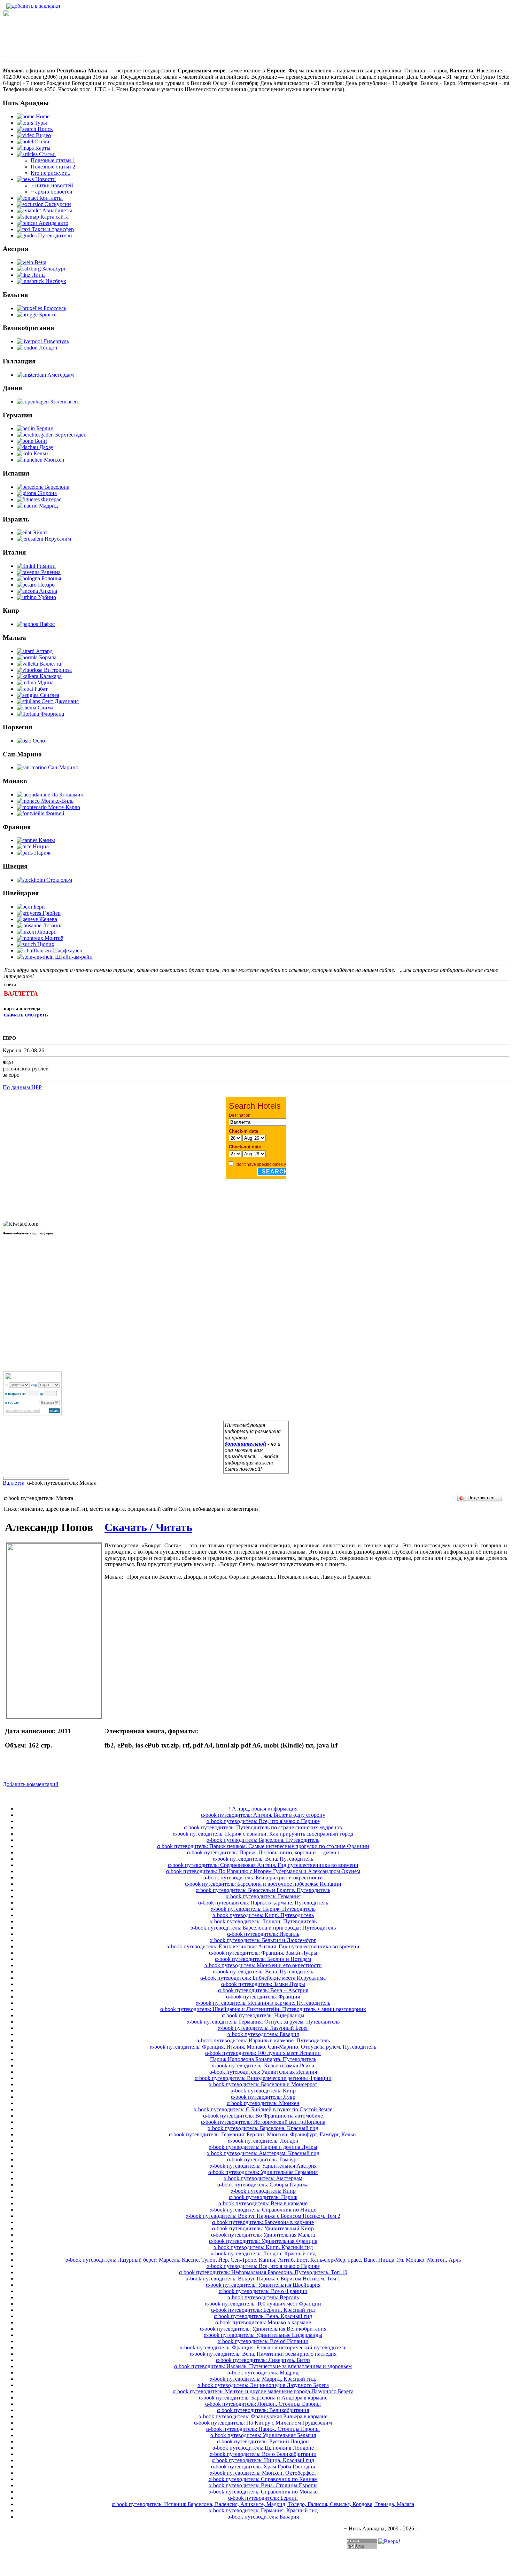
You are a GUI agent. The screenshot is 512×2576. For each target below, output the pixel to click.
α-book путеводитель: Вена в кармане (263, 2203)
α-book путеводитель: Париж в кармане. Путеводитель (263, 1903)
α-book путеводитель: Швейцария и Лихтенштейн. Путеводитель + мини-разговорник (263, 2009)
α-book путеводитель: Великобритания (263, 2410)
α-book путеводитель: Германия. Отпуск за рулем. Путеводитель (263, 2022)
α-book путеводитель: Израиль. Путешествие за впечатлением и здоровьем (263, 2366)
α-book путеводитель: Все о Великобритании (263, 2454)
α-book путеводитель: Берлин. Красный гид (263, 2310)
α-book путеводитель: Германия (263, 1896)
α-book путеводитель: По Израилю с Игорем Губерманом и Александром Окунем (263, 1871)
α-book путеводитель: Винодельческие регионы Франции (263, 2078)
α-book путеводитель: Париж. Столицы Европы (263, 2429)
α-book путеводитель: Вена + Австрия (263, 1990)
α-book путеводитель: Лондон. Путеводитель (263, 1921)
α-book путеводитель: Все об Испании (263, 2341)
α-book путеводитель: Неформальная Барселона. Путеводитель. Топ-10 (263, 2272)
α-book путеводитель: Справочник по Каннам (263, 2479)
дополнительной (245, 1444)
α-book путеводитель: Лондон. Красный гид (263, 2253)
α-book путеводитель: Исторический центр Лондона (263, 2122)
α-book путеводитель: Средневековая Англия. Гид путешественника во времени (263, 1865)
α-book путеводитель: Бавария (263, 2034)
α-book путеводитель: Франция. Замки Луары (263, 1953)
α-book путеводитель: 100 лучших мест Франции (263, 2304)
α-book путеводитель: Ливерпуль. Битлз (263, 2360)
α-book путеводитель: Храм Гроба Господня (263, 2467)
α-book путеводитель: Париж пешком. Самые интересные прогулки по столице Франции (263, 1846)
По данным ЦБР (22, 1087)
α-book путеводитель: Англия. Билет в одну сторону (263, 1815)
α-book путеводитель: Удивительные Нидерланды (263, 2335)
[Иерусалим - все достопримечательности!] (72, 60)
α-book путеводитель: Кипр (263, 2091)
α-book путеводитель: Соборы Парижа (263, 2185)
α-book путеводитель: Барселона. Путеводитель (263, 1840)
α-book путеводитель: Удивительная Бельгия (263, 2435)
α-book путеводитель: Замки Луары (263, 1984)
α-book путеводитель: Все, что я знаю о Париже (263, 1821)
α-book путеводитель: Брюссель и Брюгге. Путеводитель (263, 1890)
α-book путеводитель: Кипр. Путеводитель (263, 1915)
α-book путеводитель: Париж (263, 2197)
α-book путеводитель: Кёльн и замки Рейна (263, 2065)
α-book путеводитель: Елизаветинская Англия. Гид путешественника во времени (263, 1946)
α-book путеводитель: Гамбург (263, 2159)
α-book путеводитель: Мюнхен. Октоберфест (263, 2473)
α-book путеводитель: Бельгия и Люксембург (263, 1940)
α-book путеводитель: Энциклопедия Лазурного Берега (263, 2385)
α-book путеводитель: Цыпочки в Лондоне (263, 2448)
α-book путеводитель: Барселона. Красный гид (263, 2128)
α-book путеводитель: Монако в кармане (263, 2322)
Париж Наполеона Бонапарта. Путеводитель (263, 2059)
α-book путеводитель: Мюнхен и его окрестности (263, 1965)
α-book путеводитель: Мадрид (263, 2373)
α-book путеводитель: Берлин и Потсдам (263, 1959)
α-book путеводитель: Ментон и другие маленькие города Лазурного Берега (263, 2391)
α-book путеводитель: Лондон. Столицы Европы (263, 2404)
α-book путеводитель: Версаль (263, 2297)
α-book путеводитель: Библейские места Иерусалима (263, 1978)
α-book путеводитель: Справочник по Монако (263, 2492)
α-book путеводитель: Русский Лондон (263, 2441)
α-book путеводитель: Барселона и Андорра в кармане (263, 2398)
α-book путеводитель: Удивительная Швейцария (263, 2285)
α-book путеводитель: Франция (263, 1997)
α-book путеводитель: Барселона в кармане (263, 2222)
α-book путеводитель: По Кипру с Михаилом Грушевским (263, 2423)
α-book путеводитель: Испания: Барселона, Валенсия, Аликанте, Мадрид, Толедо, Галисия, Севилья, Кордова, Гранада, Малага (263, 2504)
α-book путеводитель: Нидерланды (263, 2015)
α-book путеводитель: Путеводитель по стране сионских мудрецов (263, 1827)
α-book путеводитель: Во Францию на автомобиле (263, 2116)
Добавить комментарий (31, 1784)
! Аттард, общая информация (263, 1809)
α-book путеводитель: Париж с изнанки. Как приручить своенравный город (263, 1834)
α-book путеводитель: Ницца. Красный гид (263, 2460)
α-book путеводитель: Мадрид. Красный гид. (263, 2379)
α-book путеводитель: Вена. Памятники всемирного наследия (263, 2354)
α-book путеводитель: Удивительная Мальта (263, 2235)
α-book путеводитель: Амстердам (263, 2178)
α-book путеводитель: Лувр (263, 2097)
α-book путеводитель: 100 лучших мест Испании (263, 2053)
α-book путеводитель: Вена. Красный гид (263, 2316)
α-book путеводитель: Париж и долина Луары (263, 2147)
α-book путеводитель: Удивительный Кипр (263, 2228)
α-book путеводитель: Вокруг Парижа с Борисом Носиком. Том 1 (263, 2279)
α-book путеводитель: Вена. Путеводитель (263, 1859)
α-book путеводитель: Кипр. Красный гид (263, 2247)
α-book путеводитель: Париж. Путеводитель (263, 1909)
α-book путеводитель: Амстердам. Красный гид (263, 2153)
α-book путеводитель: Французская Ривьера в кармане (263, 2416)
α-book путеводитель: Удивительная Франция (263, 2241)
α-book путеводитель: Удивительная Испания (263, 2072)
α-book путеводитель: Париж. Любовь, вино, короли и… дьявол (263, 1852)
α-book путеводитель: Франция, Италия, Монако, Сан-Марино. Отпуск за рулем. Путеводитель (263, 2047)
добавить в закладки (36, 6)
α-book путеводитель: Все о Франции (263, 2291)
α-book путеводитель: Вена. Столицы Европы (263, 2485)
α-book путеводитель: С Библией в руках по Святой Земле (263, 2109)
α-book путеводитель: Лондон (263, 2141)
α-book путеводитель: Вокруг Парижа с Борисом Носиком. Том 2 (263, 2216)
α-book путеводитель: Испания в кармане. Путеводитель (263, 2003)
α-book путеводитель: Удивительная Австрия (263, 2166)
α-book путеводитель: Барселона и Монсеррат (263, 2084)
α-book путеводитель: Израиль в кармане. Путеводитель (263, 2040)
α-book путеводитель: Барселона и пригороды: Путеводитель (263, 1928)
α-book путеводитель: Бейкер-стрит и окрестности (263, 1878)
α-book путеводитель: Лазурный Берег (263, 2028)
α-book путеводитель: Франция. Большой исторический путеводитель (263, 2347)
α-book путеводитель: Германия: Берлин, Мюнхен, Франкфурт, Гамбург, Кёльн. (263, 2134)
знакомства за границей (23, 1411)
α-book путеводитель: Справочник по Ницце (263, 2210)
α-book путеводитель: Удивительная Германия (263, 2172)
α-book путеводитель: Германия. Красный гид (263, 2510)
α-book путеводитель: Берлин (263, 2498)
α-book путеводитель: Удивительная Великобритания (263, 2329)
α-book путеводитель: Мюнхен (263, 2103)
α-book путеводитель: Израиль (263, 1934)
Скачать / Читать (148, 1527)
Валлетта (14, 1483)
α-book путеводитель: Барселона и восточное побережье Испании (263, 1884)
